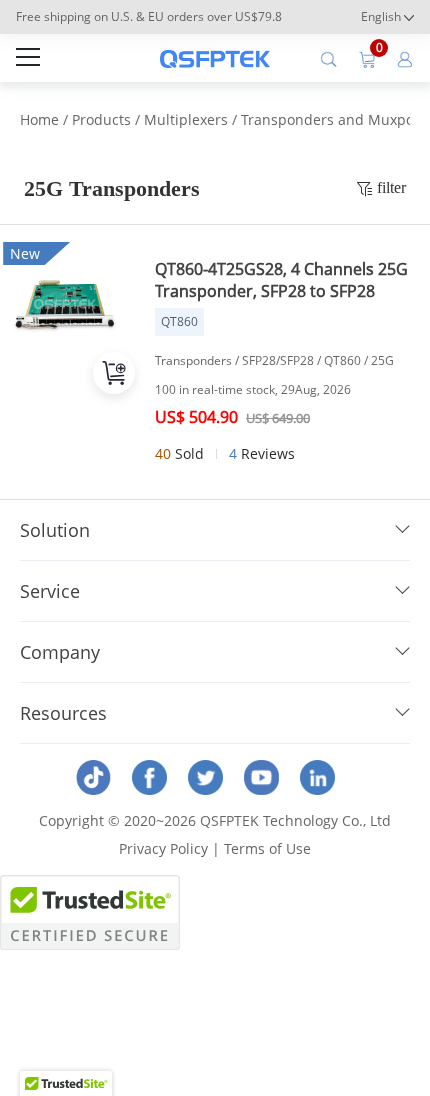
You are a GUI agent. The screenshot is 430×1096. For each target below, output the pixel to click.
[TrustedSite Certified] (90, 912)
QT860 (179, 321)
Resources (63, 713)
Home (39, 119)
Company (60, 652)
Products (101, 119)
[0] (367, 58)
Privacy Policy (163, 848)
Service (50, 591)
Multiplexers (186, 119)
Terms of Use (267, 848)
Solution (55, 530)
